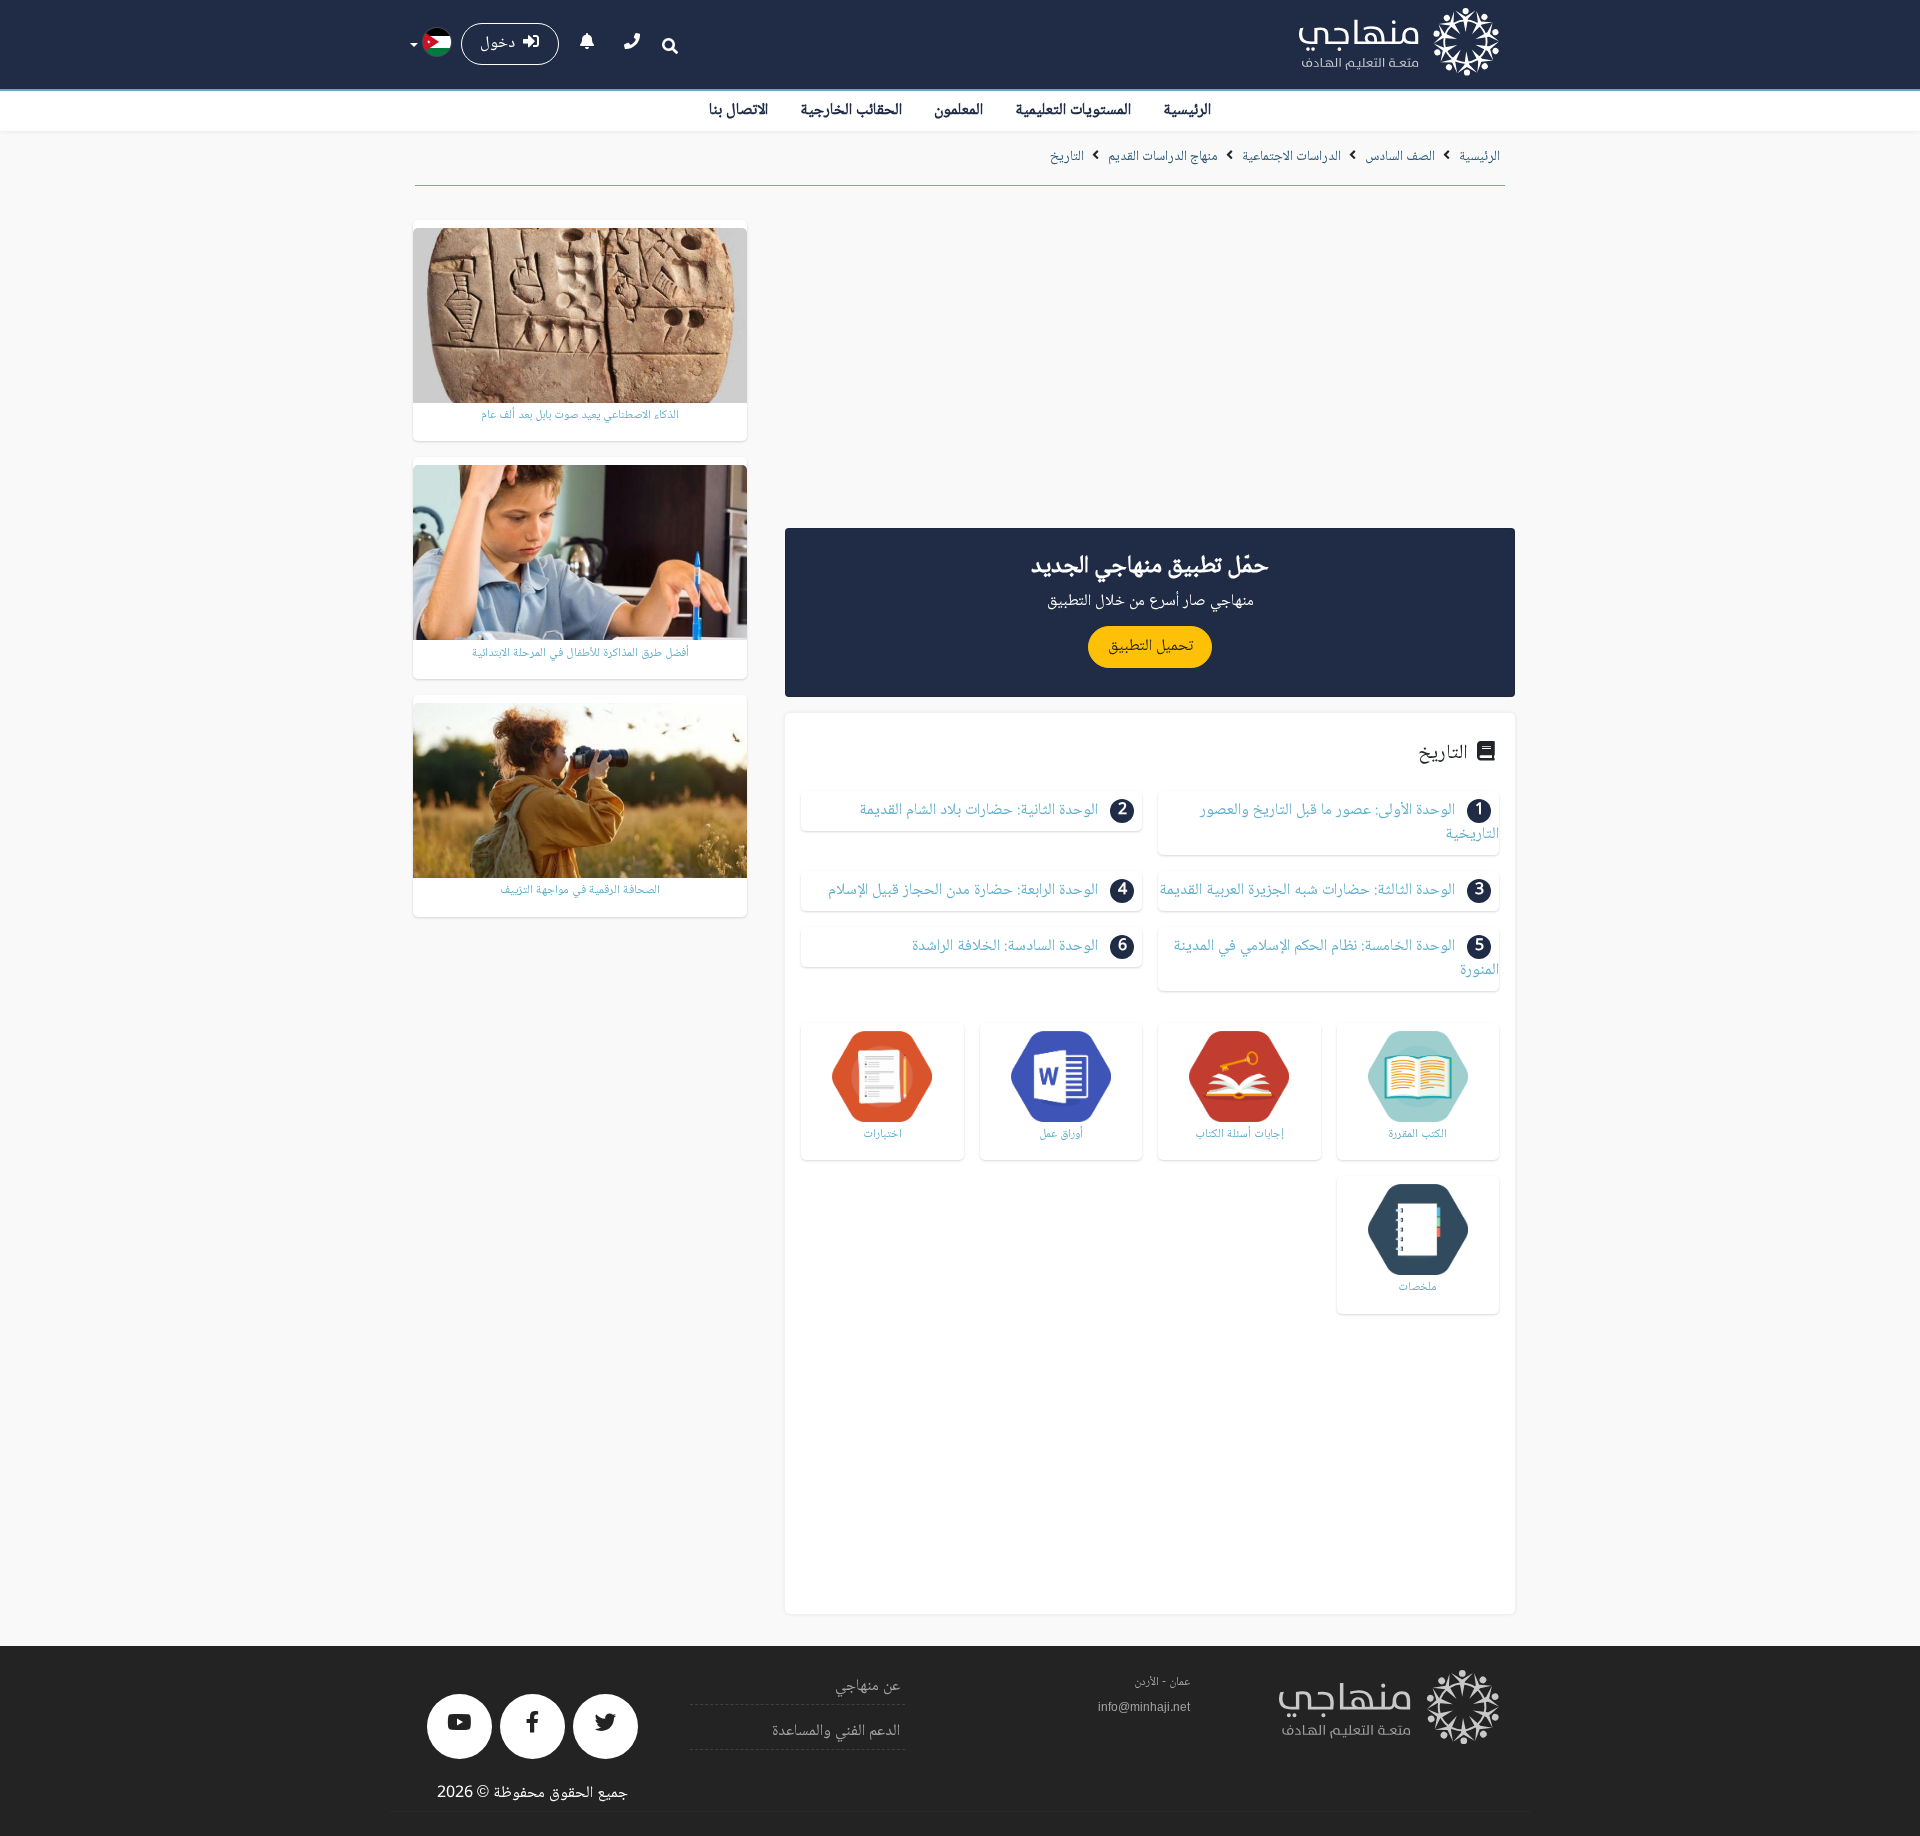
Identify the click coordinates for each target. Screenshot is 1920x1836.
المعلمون (958, 110)
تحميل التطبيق (1150, 646)
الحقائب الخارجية (851, 110)
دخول (501, 43)
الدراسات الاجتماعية (1291, 157)
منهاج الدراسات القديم (1163, 157)
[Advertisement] (1150, 364)
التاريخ (1067, 157)
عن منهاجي (867, 1686)
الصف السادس (1400, 157)
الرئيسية (1187, 110)
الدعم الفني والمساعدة (836, 1731)
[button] (1328, 823)
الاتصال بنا (738, 110)
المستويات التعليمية (1073, 110)
